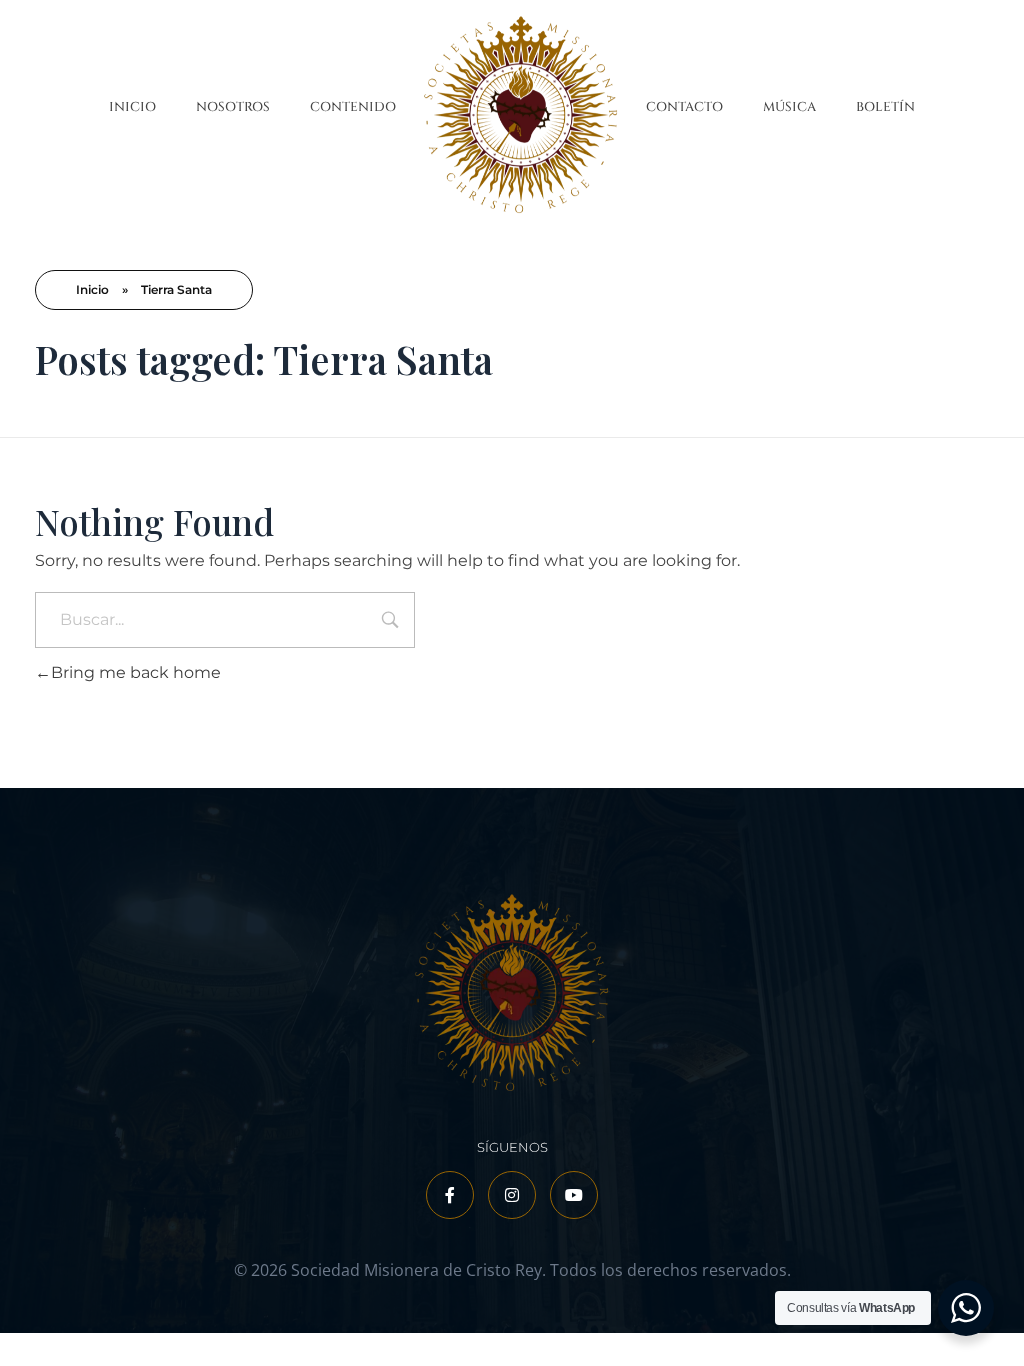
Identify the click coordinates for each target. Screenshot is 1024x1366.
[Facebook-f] (450, 1195)
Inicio (92, 289)
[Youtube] (574, 1195)
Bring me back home (136, 672)
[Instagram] (512, 1195)
